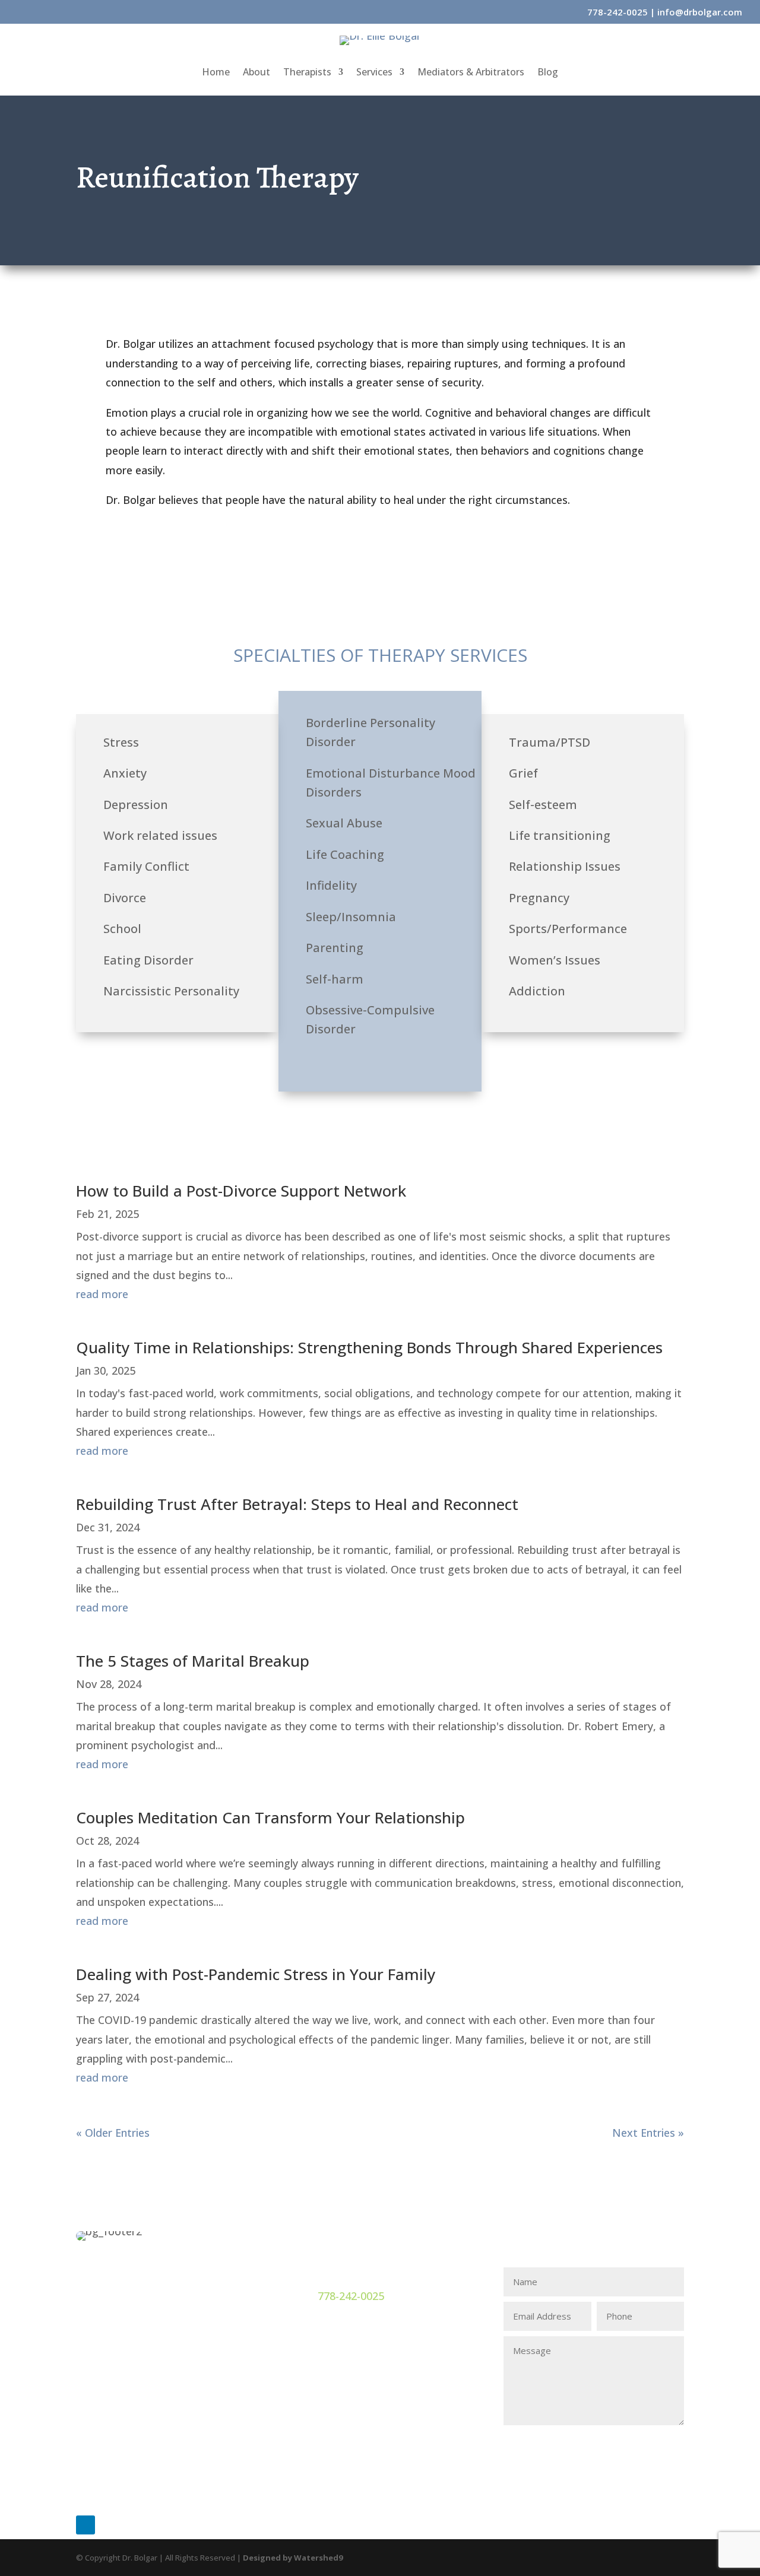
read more (102, 1294)
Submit (650, 2443)
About (256, 73)
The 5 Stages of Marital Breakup (193, 1661)
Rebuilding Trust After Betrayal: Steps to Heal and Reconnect (297, 1504)
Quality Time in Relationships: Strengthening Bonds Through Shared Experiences (369, 1347)
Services (374, 73)
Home (216, 73)
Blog (548, 73)
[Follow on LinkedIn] (85, 2525)
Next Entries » (648, 2133)
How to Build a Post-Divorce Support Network (241, 1191)
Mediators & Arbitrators (471, 73)
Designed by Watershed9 (293, 2558)
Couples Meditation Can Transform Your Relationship (270, 1817)
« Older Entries (113, 2133)
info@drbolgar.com (700, 12)
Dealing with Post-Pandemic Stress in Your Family (256, 1974)
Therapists (307, 73)
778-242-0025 (617, 12)
